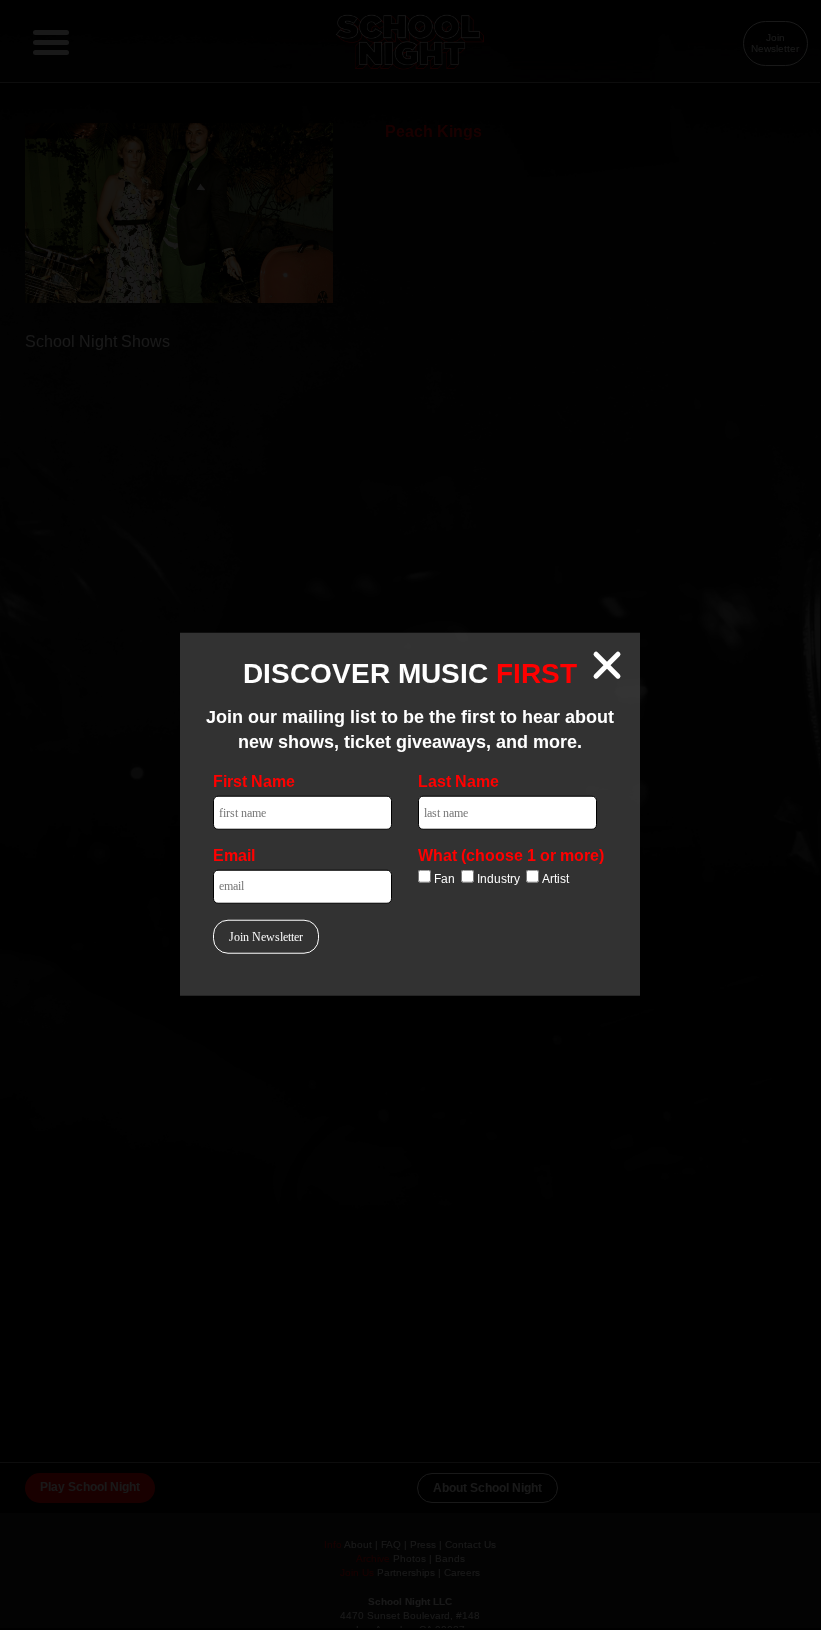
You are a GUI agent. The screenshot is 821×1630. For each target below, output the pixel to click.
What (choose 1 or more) (511, 854)
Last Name (458, 781)
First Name (254, 781)
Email (234, 854)
